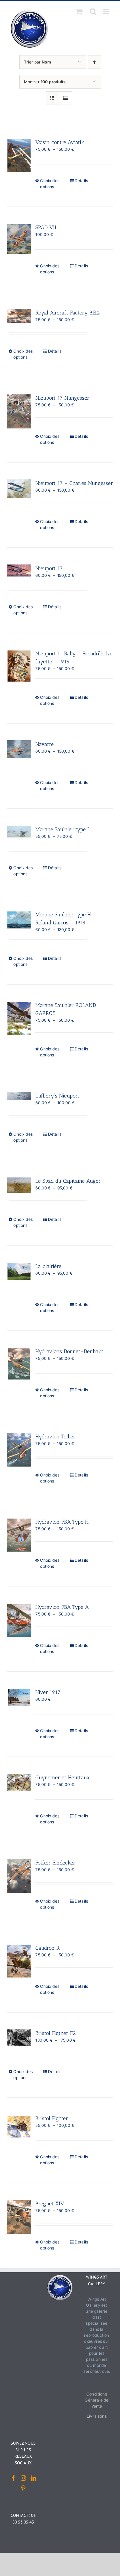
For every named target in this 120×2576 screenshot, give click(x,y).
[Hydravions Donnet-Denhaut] (19, 1364)
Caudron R (47, 1948)
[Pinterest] (23, 2488)
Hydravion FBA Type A (62, 1607)
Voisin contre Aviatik (60, 142)
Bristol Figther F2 (55, 2033)
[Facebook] (13, 2478)
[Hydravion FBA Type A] (19, 1620)
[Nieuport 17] (19, 570)
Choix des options (50, 184)
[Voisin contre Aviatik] (19, 156)
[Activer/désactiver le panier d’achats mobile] (79, 12)
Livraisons (97, 2416)
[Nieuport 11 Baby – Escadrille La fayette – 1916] (19, 666)
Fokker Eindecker (55, 1863)
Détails (81, 181)
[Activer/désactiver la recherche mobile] (93, 12)
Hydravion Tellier (55, 1437)
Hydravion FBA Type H (62, 1522)
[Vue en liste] (65, 98)
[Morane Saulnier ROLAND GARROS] (19, 1018)
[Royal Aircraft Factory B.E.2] (19, 316)
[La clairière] (19, 1271)
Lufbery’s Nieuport (57, 1096)
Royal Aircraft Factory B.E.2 (67, 313)
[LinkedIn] (33, 2478)
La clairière (48, 1266)
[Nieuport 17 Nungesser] (19, 411)
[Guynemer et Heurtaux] (19, 1782)
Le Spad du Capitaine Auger (68, 1181)
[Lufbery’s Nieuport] (19, 1096)
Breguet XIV (50, 2204)
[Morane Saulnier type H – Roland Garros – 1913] (19, 920)
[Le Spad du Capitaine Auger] (19, 1185)
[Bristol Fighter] (19, 2127)
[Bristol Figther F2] (19, 2037)
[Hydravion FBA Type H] (19, 1535)
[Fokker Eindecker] (19, 1876)
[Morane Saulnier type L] (19, 832)
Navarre (44, 744)
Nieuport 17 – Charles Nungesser (74, 483)
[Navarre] (19, 749)
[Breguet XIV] (19, 2217)
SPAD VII (46, 227)
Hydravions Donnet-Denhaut (69, 1351)
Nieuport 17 (49, 568)
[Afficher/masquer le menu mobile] (106, 12)
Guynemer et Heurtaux (62, 1777)
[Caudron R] (19, 1961)
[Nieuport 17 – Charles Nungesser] (19, 489)
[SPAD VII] (19, 239)
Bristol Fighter (52, 2118)
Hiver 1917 (48, 1692)
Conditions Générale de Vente (96, 2400)
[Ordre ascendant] (94, 62)
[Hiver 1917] (19, 1698)
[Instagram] (23, 2478)
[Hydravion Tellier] (19, 1450)
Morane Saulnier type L (63, 829)
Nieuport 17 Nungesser (62, 398)
